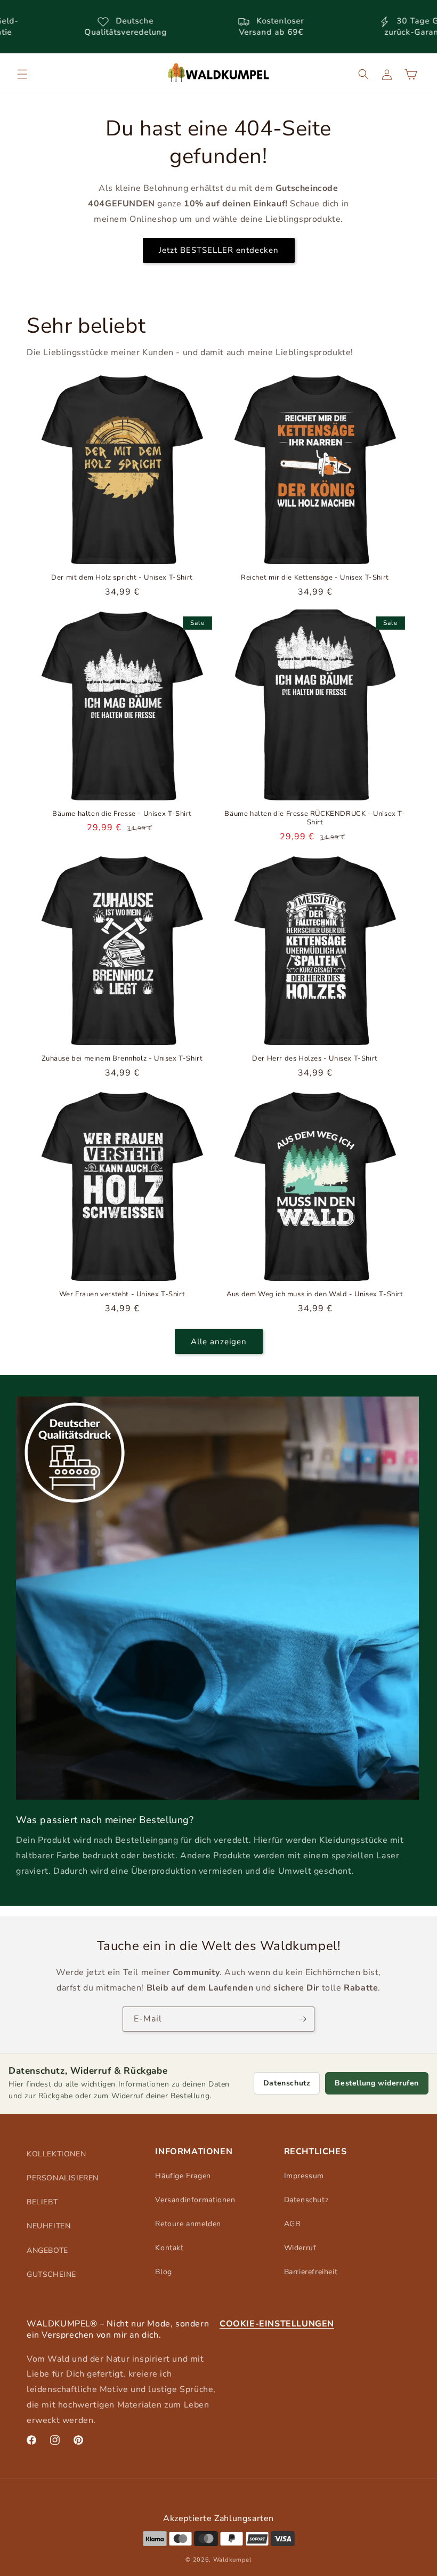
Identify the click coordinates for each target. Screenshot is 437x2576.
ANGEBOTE (47, 2250)
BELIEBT (42, 2202)
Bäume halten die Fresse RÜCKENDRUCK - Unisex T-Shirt (315, 818)
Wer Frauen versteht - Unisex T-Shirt (122, 1294)
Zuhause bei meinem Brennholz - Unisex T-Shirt (122, 1059)
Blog (163, 2272)
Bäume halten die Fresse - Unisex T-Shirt (122, 814)
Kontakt (169, 2248)
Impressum (304, 2176)
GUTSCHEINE (51, 2274)
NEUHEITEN (48, 2226)
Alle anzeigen (219, 1342)
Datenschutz (287, 2083)
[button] (22, 74)
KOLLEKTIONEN (56, 2154)
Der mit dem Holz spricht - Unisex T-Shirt (122, 578)
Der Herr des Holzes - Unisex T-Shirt (315, 1059)
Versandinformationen (195, 2200)
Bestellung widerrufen (377, 2083)
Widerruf (300, 2248)
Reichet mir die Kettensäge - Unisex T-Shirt (315, 578)
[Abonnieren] (302, 2019)
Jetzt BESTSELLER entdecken (219, 250)
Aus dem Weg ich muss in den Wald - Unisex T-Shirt (315, 1294)
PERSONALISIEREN (63, 2178)
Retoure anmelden (188, 2224)
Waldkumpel (232, 2560)
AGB (292, 2224)
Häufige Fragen (183, 2176)
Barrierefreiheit (311, 2272)
